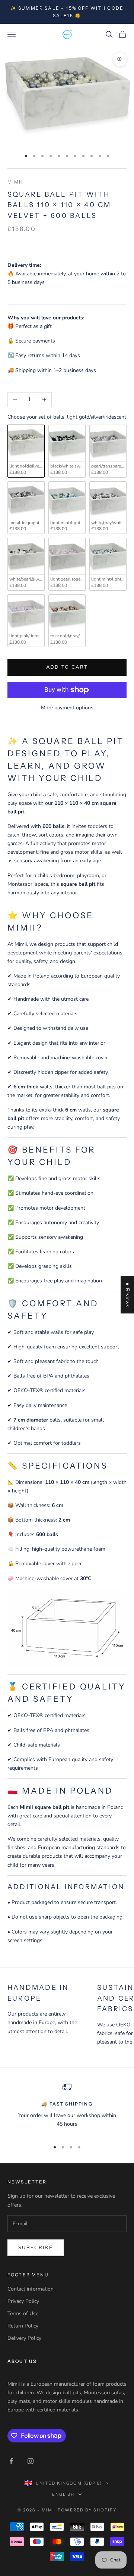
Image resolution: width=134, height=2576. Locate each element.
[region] (67, 2108)
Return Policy (23, 2326)
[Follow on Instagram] (31, 2461)
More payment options (67, 708)
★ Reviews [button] (127, 1295)
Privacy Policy (23, 2301)
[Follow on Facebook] (11, 2461)
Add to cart (67, 667)
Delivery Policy (24, 2338)
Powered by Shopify (87, 2510)
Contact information (31, 2289)
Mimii (15, 182)
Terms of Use (23, 2314)
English (63, 2494)
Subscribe (36, 2248)
